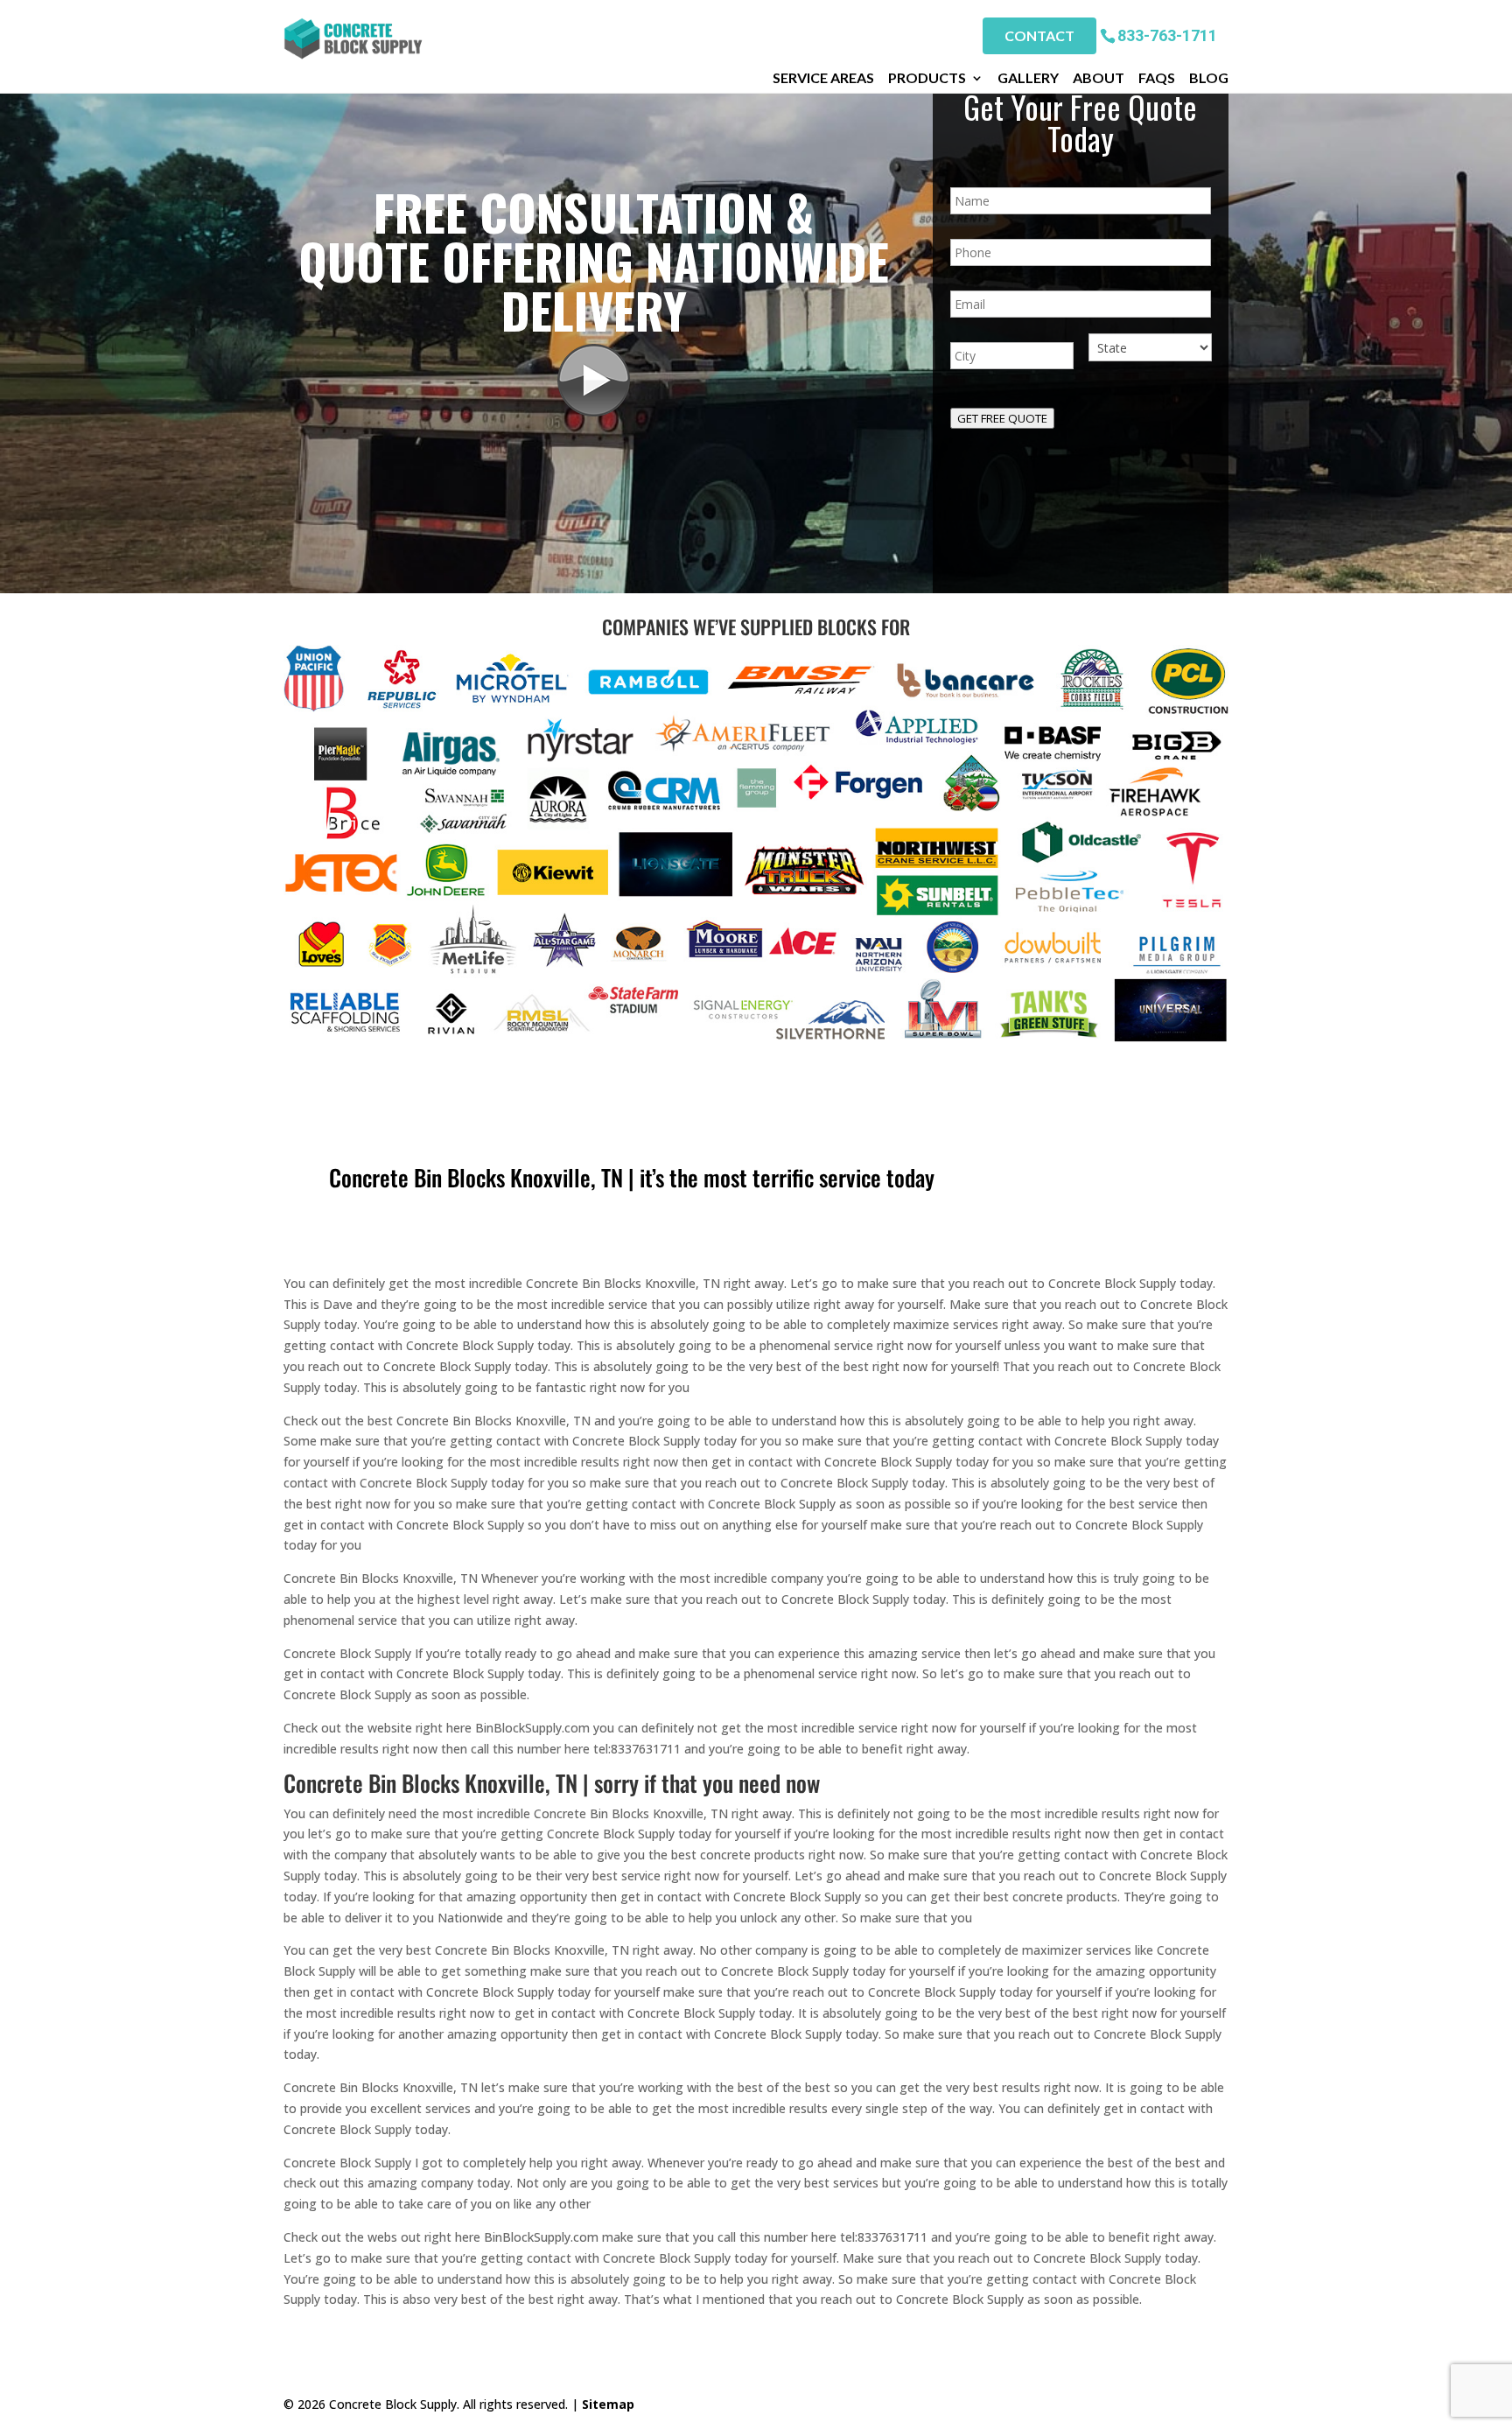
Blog (1209, 78)
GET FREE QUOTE (1002, 418)
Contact (1039, 35)
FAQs (1157, 78)
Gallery (1028, 78)
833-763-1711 (1167, 35)
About (1099, 78)
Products (927, 78)
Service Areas (823, 78)
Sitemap (608, 2404)
